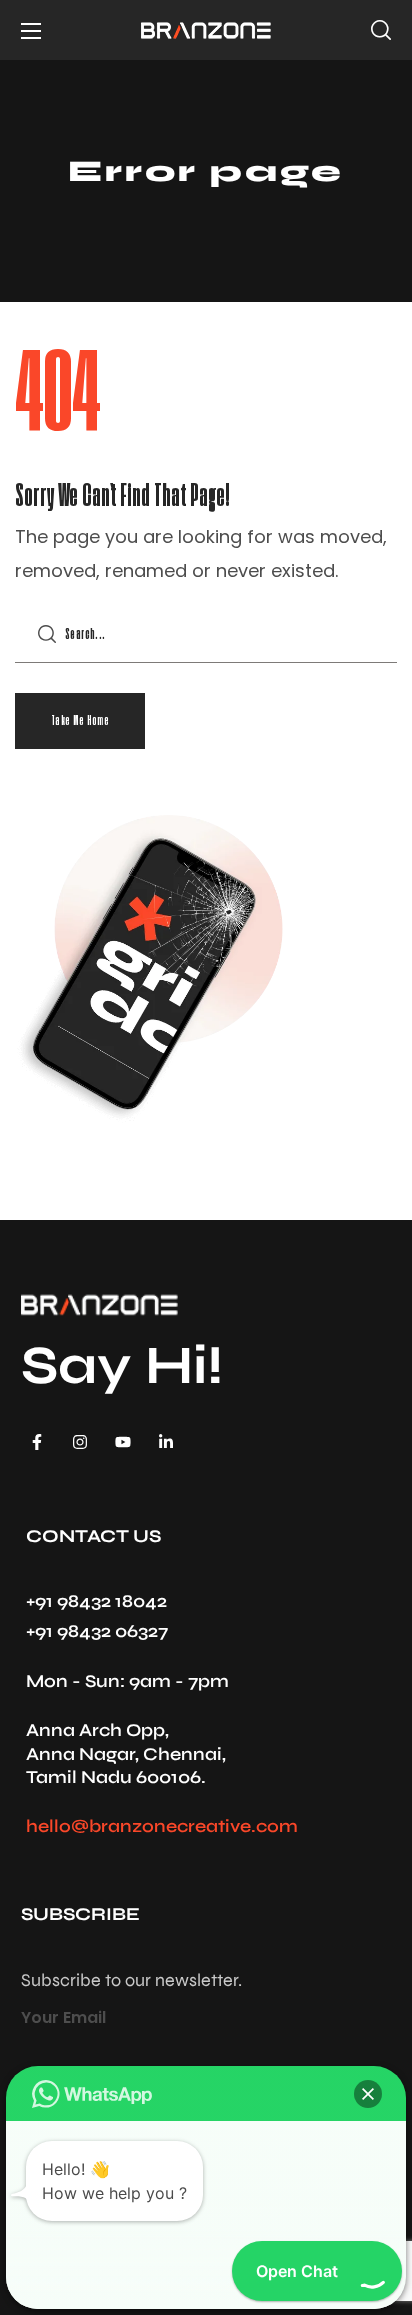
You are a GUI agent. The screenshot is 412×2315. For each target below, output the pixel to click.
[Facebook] (37, 1442)
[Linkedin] (166, 1442)
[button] (381, 30)
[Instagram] (80, 1442)
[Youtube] (123, 1442)
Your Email (63, 2017)
